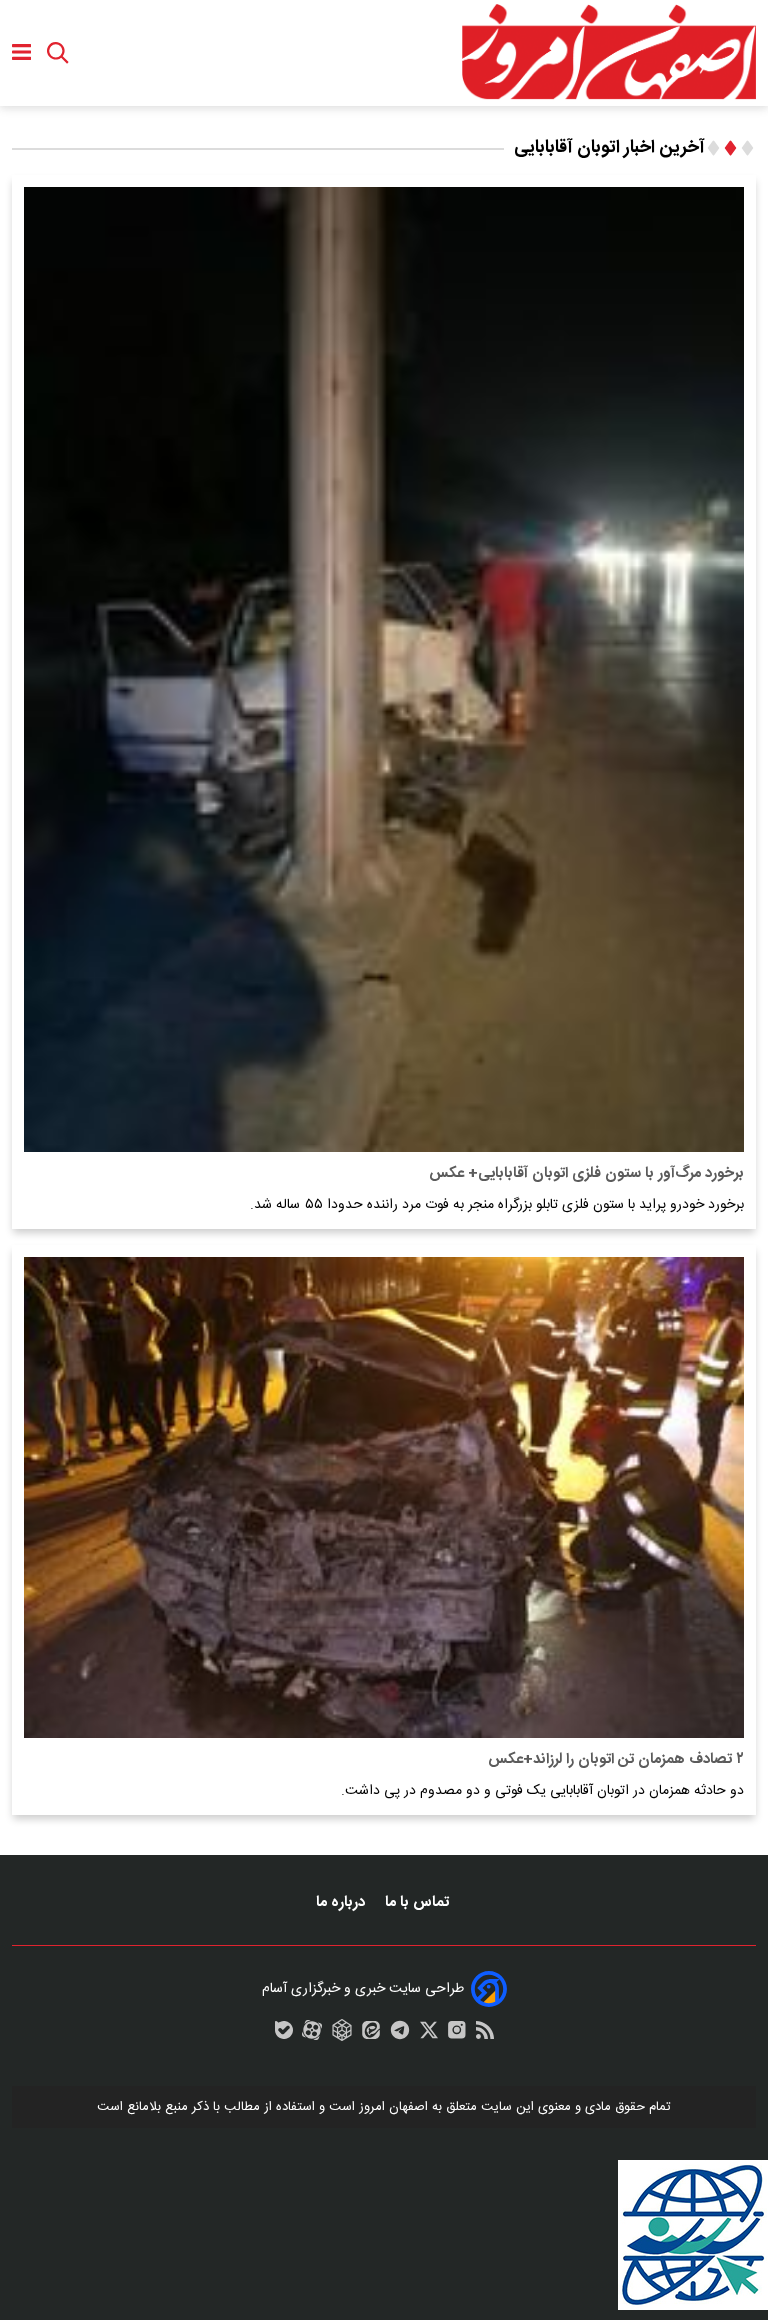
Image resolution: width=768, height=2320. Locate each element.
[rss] (485, 2035)
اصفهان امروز (393, 2107)
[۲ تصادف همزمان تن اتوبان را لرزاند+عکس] (384, 1497)
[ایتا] (371, 2035)
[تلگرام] (400, 2035)
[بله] (284, 2035)
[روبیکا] (342, 2035)
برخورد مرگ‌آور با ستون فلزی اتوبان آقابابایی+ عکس (586, 1173)
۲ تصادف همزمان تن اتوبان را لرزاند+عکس (616, 1759)
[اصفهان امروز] (608, 53)
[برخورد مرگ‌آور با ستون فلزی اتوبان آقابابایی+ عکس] (384, 669)
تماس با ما (419, 1902)
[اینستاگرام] (457, 2035)
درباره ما (342, 1902)
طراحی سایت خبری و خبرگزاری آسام (363, 1989)
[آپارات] (312, 2035)
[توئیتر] (429, 2035)
